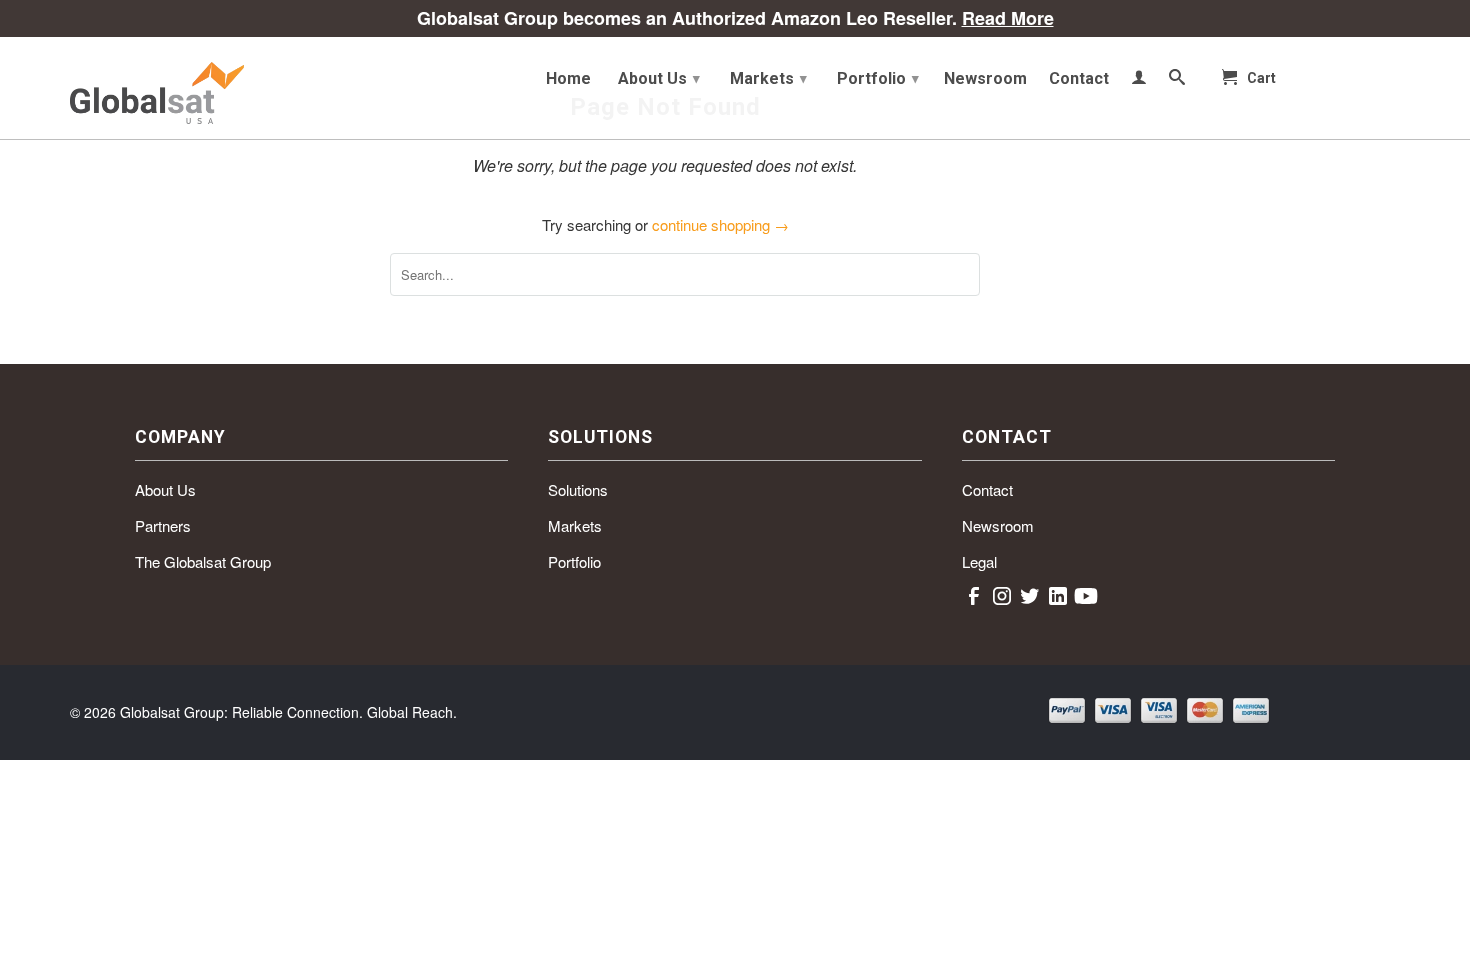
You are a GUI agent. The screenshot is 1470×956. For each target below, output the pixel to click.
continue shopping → (720, 224)
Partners (163, 525)
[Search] (1177, 81)
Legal (979, 561)
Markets (768, 78)
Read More (1008, 18)
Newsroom (985, 79)
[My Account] (1139, 81)
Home (568, 79)
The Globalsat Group (203, 561)
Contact (1079, 79)
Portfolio (878, 78)
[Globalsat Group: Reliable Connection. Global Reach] (215, 88)
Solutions (578, 489)
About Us (659, 78)
